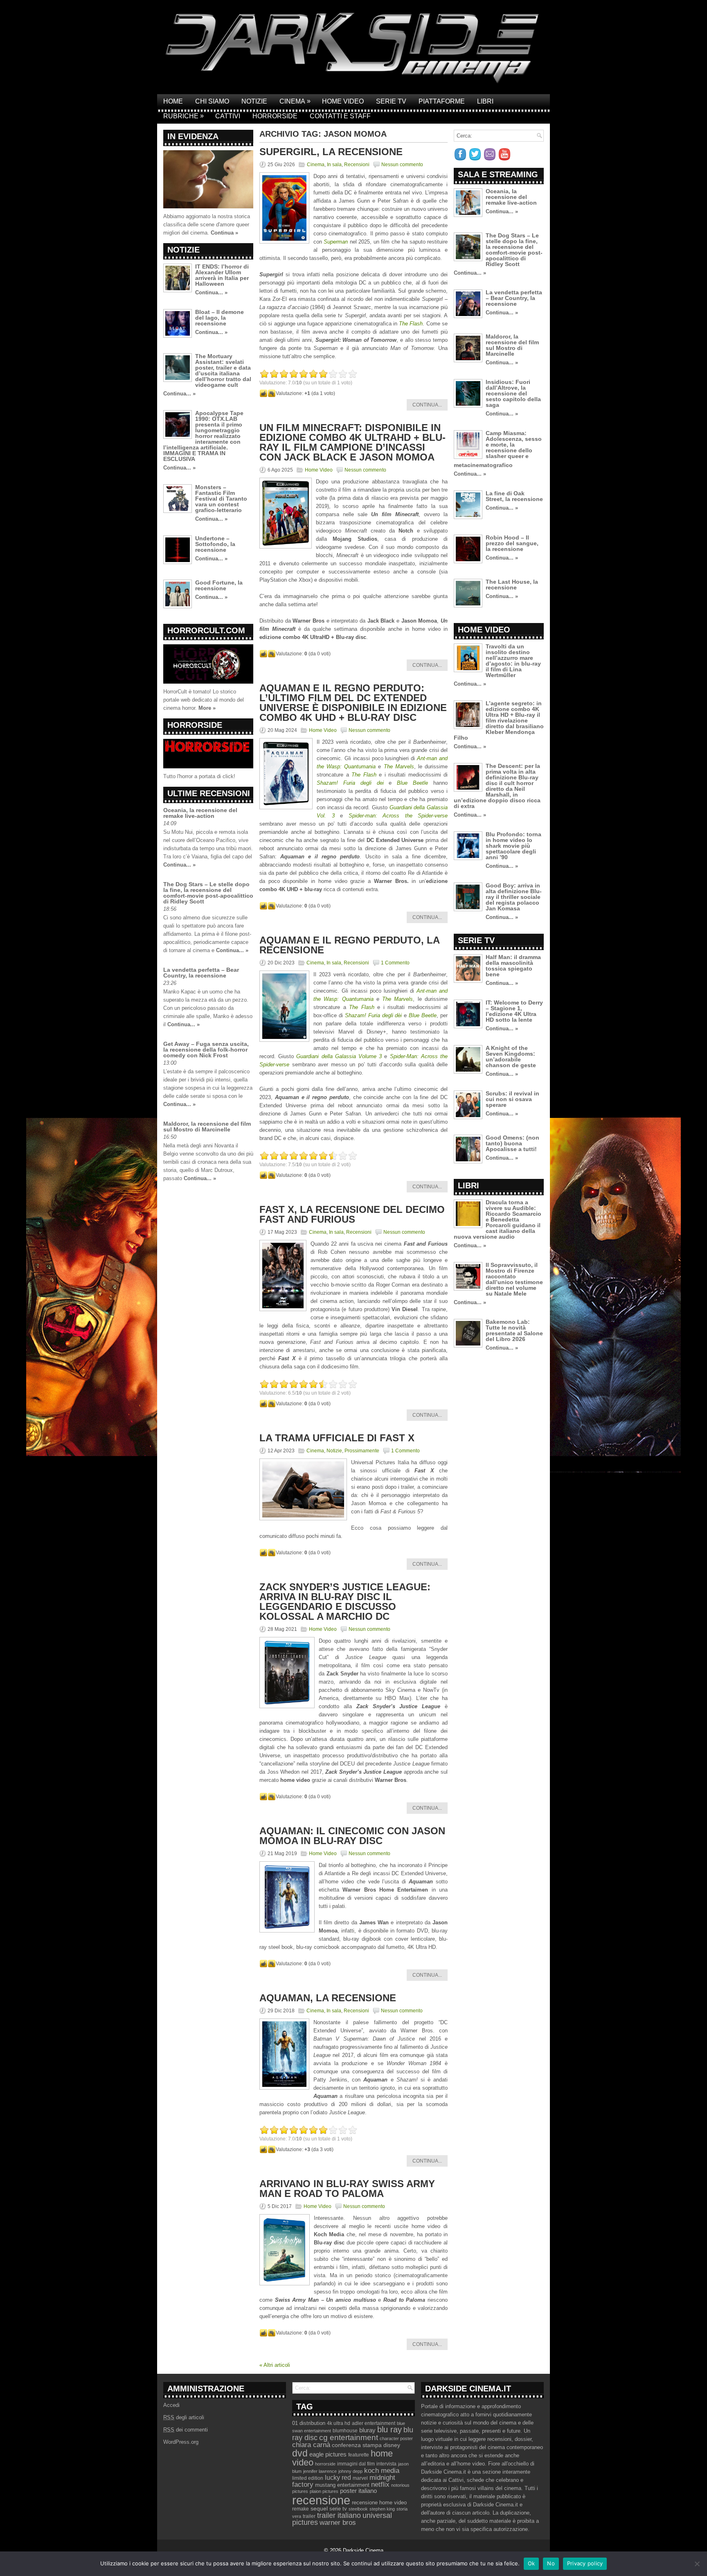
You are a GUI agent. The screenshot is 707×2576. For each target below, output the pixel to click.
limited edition (308, 2478)
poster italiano (358, 2491)
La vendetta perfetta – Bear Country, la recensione (201, 973)
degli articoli (184, 2417)
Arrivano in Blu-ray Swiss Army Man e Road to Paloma (347, 2189)
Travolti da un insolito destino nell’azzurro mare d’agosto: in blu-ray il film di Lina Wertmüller (513, 661)
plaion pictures (324, 2491)
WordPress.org (181, 2442)
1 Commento (395, 963)
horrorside (325, 2464)
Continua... (427, 405)
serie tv (338, 2509)
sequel (319, 2509)
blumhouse (345, 2431)
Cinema (295, 101)
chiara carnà (311, 2445)
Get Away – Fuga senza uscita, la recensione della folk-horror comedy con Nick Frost (206, 1050)
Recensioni (357, 165)
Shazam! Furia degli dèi (374, 1015)
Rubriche (184, 116)
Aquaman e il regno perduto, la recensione (349, 945)
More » (207, 708)
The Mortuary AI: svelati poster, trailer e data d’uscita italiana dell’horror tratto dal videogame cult (223, 370)
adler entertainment (374, 2423)
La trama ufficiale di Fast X (337, 1438)
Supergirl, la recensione (331, 152)
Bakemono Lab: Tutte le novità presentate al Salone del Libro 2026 (514, 1330)
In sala (334, 165)
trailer (309, 2516)
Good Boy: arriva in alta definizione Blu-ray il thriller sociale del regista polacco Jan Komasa (514, 897)
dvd (300, 2453)
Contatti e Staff (340, 116)
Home (173, 101)
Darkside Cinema (363, 2550)
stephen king (382, 2509)
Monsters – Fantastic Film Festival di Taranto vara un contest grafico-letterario (221, 499)
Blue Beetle (423, 1015)
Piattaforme (442, 101)
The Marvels (397, 999)
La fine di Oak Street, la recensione (514, 496)
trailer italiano (339, 2515)
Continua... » (211, 292)
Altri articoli (275, 2365)
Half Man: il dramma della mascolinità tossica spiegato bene (513, 966)
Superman (336, 242)
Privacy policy (585, 2563)
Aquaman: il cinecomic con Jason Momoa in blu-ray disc (352, 1836)
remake (301, 2509)
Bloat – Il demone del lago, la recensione (220, 318)
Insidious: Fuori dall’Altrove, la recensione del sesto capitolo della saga (513, 393)
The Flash (411, 324)
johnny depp (350, 2471)
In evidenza (193, 136)
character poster (396, 2438)
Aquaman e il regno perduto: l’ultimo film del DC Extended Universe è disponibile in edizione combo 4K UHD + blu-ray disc (353, 703)
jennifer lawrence (320, 2471)
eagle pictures (328, 2454)
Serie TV (391, 101)
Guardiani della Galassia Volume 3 (339, 1056)
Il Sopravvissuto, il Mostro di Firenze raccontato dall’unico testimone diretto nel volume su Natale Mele (514, 1279)
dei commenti (186, 2430)
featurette (359, 2455)
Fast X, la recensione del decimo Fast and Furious (352, 1214)
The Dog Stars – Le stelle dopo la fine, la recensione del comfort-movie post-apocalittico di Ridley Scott (208, 893)
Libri (485, 101)
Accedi (171, 2405)
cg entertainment (349, 2437)
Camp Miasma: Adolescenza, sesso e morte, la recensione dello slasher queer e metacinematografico (498, 449)
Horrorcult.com (206, 630)
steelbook (358, 2509)
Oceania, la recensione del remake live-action (200, 813)
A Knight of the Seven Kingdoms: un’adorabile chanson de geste (511, 1057)
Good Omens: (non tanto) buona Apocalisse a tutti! (512, 1143)
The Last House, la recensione (512, 585)
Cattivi (228, 116)
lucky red (338, 2477)
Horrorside (275, 116)
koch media (382, 2470)
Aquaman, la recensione (328, 1998)
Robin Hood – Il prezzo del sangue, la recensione (512, 543)
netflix (380, 2484)
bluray (367, 2430)
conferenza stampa (357, 2445)
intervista (386, 2464)
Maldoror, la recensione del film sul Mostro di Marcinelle (207, 1127)
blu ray (390, 2429)
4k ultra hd (339, 2423)
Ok (531, 2563)
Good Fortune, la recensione (219, 585)
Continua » (224, 233)
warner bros (338, 2523)
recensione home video (379, 2503)
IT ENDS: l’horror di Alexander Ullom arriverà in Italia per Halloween (222, 275)
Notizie (254, 101)
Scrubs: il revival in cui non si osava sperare (512, 1099)
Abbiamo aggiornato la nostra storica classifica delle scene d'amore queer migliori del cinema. (207, 225)
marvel (360, 2478)
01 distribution (309, 2423)
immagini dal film (356, 2464)
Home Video (343, 101)
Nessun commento (402, 165)
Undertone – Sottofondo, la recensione (215, 544)
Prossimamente (362, 1451)
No (551, 2563)
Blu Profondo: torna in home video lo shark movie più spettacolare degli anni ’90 (513, 846)
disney (392, 2445)
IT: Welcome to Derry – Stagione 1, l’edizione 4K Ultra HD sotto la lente (514, 1011)
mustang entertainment (342, 2485)
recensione (321, 2500)
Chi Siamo (212, 101)
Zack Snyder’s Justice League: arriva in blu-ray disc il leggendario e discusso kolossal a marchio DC (345, 1602)
